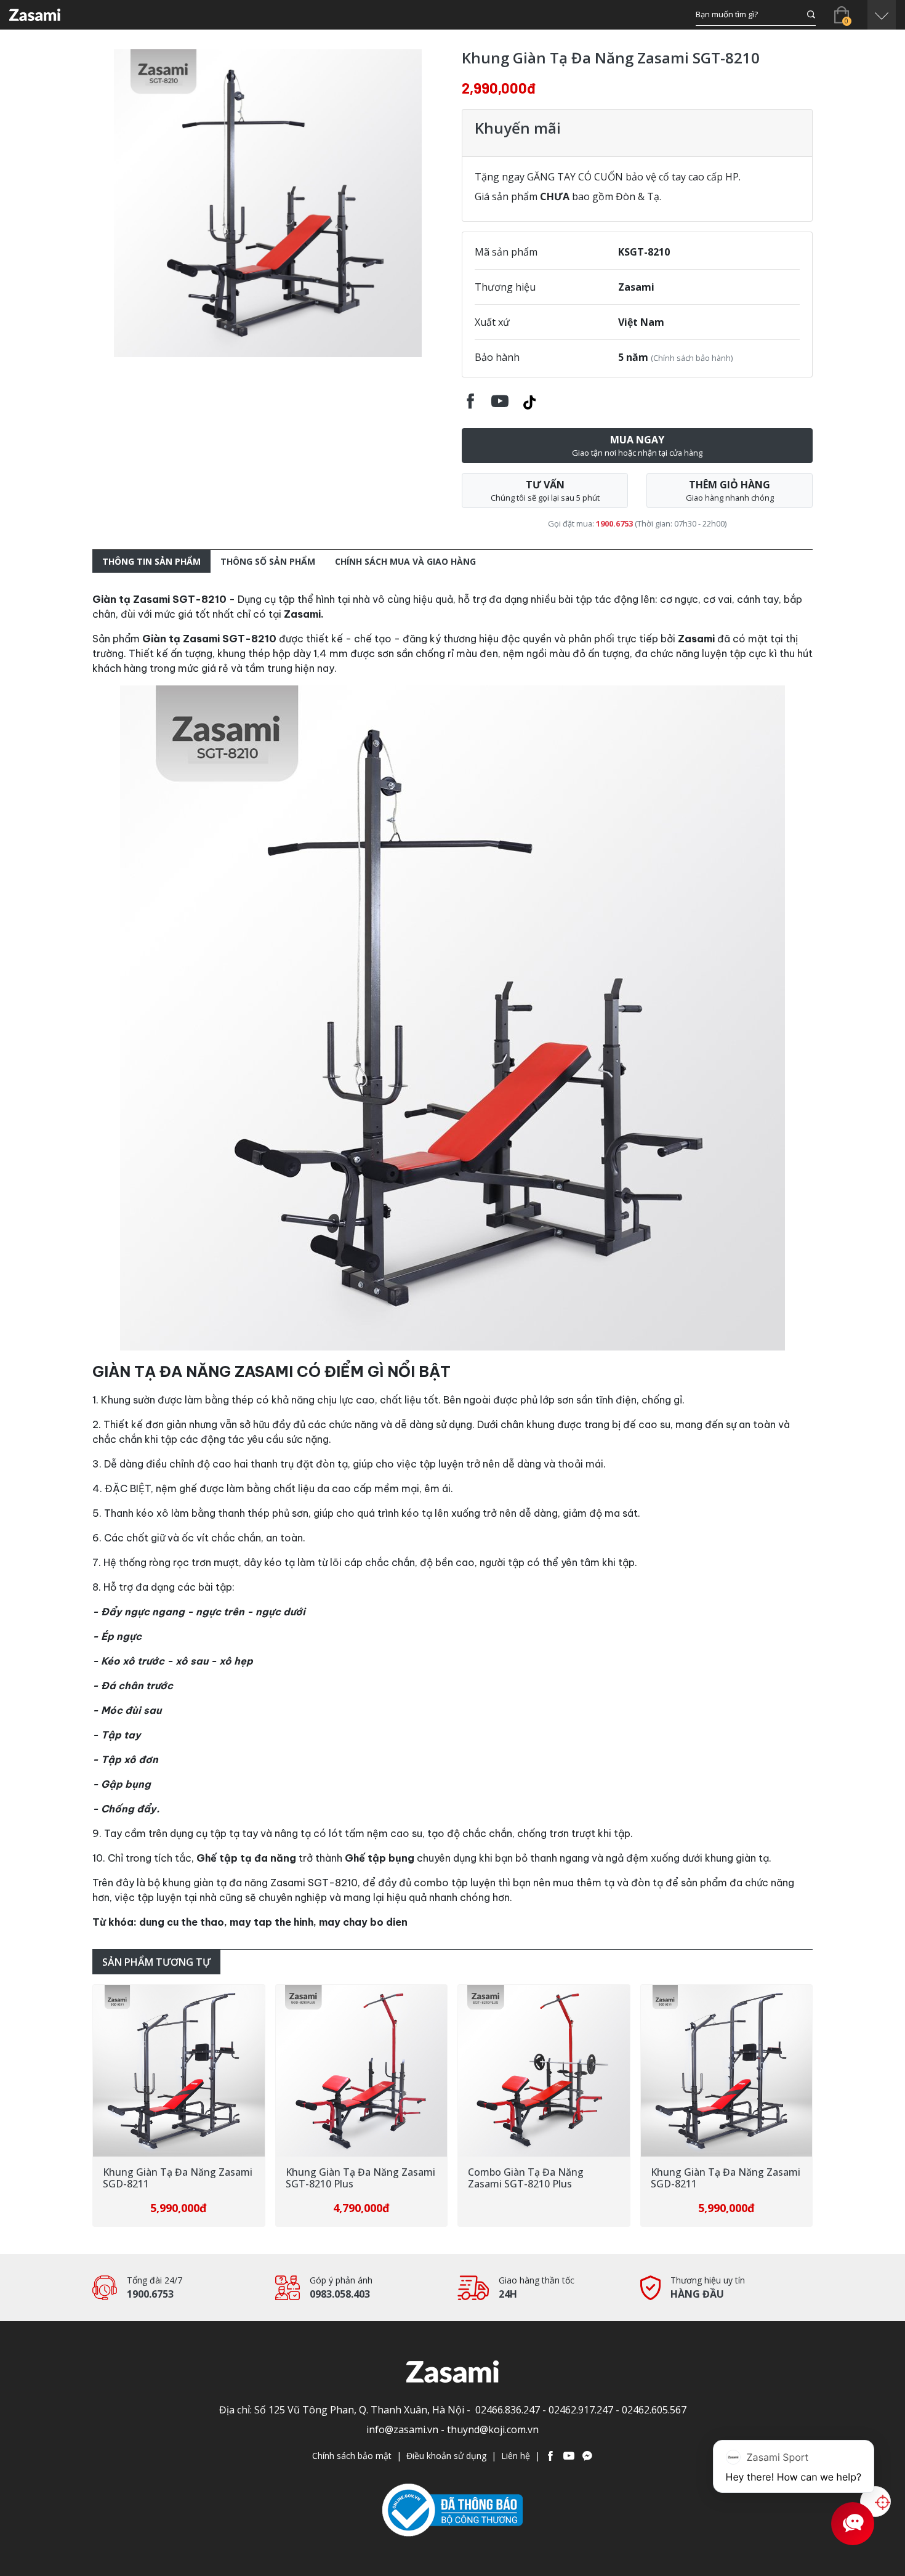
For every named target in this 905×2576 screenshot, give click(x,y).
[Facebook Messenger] (587, 2456)
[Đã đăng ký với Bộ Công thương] (452, 2509)
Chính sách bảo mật (352, 2456)
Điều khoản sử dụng (446, 2456)
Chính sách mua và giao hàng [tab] (405, 561)
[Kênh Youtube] (500, 400)
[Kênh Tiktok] (529, 400)
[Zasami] (35, 15)
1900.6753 (614, 523)
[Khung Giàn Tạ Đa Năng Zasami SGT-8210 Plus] (179, 2071)
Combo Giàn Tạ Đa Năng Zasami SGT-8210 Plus (344, 2178)
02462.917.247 (581, 2410)
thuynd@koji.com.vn (493, 2429)
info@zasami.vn (402, 2429)
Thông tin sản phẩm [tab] (151, 561)
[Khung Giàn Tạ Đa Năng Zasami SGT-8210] (268, 203)
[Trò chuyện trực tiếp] (876, 2502)
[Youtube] (569, 2456)
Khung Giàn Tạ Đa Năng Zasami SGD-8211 (543, 2178)
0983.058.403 (340, 2294)
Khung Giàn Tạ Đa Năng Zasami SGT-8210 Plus (178, 2178)
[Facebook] (550, 2456)
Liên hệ (516, 2456)
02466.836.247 (508, 2410)
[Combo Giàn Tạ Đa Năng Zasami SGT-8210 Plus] (362, 2071)
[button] (882, 15)
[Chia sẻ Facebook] (470, 400)
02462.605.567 (654, 2410)
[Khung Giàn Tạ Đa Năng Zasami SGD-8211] (544, 2071)
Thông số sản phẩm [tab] (268, 561)
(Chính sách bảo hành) (692, 358)
